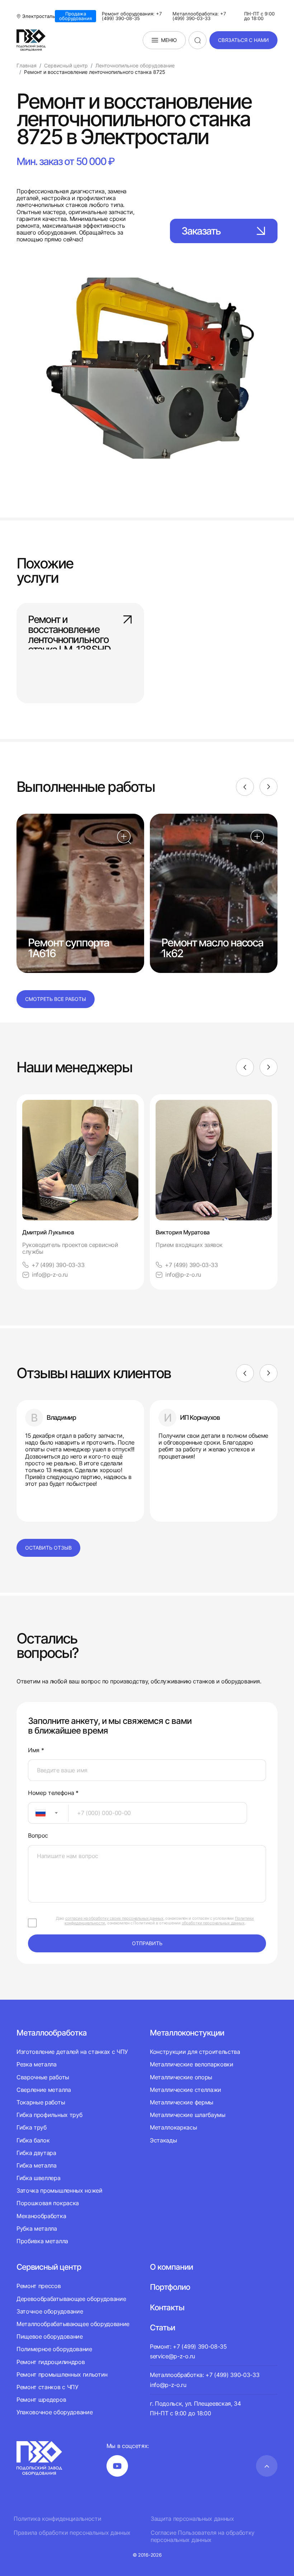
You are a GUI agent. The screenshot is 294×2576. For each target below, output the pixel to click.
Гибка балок (33, 2140)
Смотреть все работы (56, 999)
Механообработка (41, 2216)
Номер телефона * (53, 1793)
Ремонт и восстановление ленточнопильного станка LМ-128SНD (69, 629)
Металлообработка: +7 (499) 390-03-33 (199, 16)
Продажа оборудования (75, 16)
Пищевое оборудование (50, 2336)
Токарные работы (41, 2102)
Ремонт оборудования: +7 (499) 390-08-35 (132, 16)
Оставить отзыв (48, 1548)
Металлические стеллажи (186, 2090)
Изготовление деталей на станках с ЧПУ (72, 2052)
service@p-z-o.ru (172, 2356)
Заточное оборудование (50, 2311)
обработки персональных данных (213, 1923)
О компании (171, 2267)
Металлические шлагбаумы (188, 2115)
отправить (147, 1943)
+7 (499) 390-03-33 (58, 1265)
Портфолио (170, 2287)
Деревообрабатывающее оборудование (71, 2299)
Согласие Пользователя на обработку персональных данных (203, 2536)
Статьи (162, 2327)
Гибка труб (32, 2127)
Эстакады (163, 2140)
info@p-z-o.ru (50, 1275)
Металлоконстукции (187, 2033)
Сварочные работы (43, 2077)
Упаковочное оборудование (54, 2412)
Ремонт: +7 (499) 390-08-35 (188, 2346)
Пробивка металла (42, 2241)
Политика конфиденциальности (57, 2519)
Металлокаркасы (174, 2127)
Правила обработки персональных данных (72, 2533)
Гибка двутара (36, 2153)
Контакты (167, 2307)
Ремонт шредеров (41, 2400)
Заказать (201, 231)
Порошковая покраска (48, 2203)
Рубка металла (37, 2228)
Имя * (36, 1750)
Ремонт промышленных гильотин (62, 2374)
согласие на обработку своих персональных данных (114, 1918)
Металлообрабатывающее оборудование (73, 2324)
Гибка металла (37, 2165)
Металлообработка (52, 2033)
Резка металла (37, 2064)
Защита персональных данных (192, 2519)
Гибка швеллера (39, 2178)
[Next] (269, 787)
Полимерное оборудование (54, 2349)
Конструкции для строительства (195, 2052)
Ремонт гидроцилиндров (51, 2362)
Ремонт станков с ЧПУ (48, 2387)
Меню (169, 40)
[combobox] (48, 1813)
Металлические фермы (182, 2102)
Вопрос (38, 1836)
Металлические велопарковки (192, 2064)
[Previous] (245, 787)
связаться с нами (243, 40)
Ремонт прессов (39, 2286)
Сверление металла (44, 2090)
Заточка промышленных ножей (60, 2190)
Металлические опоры (181, 2077)
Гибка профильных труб (49, 2115)
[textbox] (37, 1813)
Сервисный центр (49, 2267)
